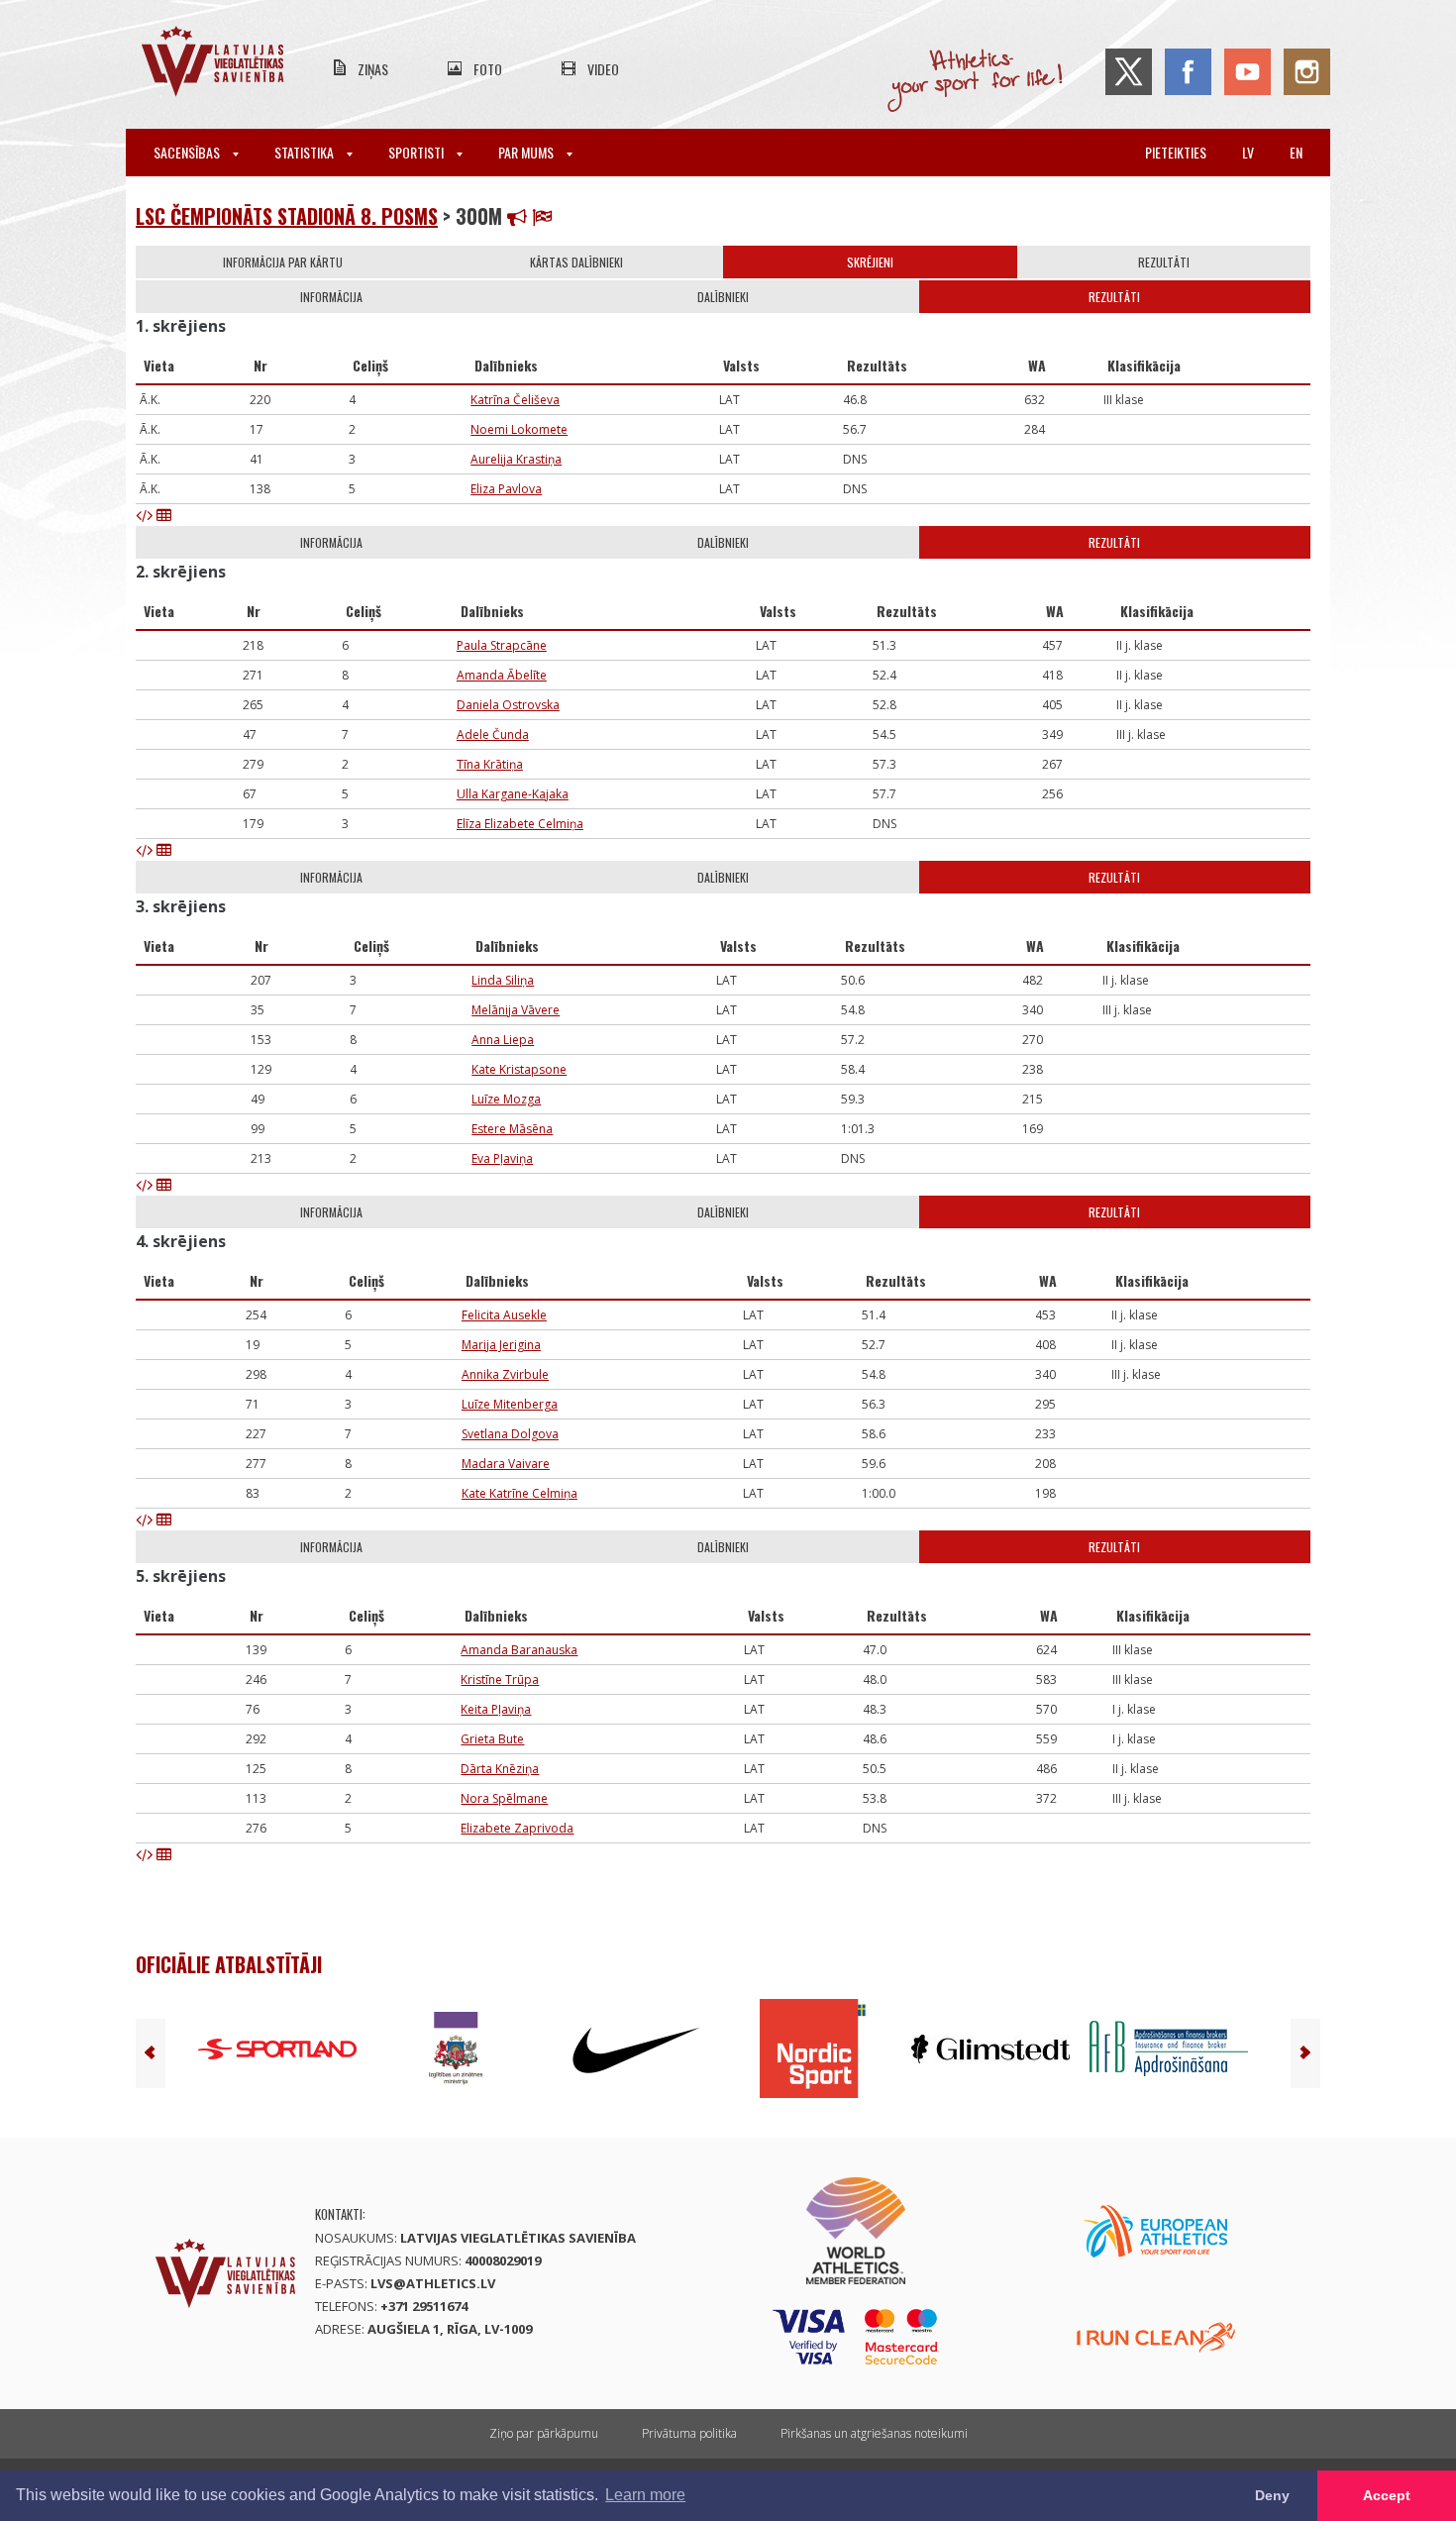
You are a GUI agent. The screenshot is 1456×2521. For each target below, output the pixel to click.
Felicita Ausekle (504, 1315)
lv (1248, 152)
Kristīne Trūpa (500, 1680)
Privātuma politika (689, 2433)
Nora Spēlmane (504, 1798)
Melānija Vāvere (516, 1010)
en (1296, 152)
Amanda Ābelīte (502, 675)
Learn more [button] (645, 2495)
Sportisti (417, 152)
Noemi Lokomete (519, 429)
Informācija (331, 297)
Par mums (527, 152)
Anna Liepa (503, 1040)
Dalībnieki (723, 297)
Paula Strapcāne (502, 645)
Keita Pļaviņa (496, 1709)
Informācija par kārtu (283, 262)
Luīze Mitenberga (510, 1404)
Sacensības (188, 152)
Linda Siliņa (503, 980)
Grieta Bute (492, 1739)
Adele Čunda (493, 735)
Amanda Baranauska (519, 1650)
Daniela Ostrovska (508, 705)
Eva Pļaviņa (502, 1158)
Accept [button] (1387, 2495)
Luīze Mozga (506, 1099)
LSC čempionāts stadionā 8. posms (287, 216)
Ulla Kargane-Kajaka (513, 794)
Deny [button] (1272, 2495)
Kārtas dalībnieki (576, 262)
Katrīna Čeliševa (515, 400)
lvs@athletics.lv (433, 2283)
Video (603, 69)
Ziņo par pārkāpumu (544, 2433)
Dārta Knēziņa (500, 1769)
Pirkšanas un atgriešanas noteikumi (874, 2433)
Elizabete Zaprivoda (517, 1828)
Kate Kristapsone (519, 1069)
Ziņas (373, 69)
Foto (488, 69)
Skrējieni (870, 262)
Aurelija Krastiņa (516, 459)
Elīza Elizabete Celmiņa (520, 824)
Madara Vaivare (506, 1464)
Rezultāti (1164, 262)
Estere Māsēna (512, 1129)
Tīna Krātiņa (490, 764)
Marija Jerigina (501, 1345)
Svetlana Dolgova (510, 1434)
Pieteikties (1176, 152)
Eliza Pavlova (506, 489)
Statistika (306, 152)
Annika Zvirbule (505, 1374)
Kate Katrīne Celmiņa (520, 1493)
